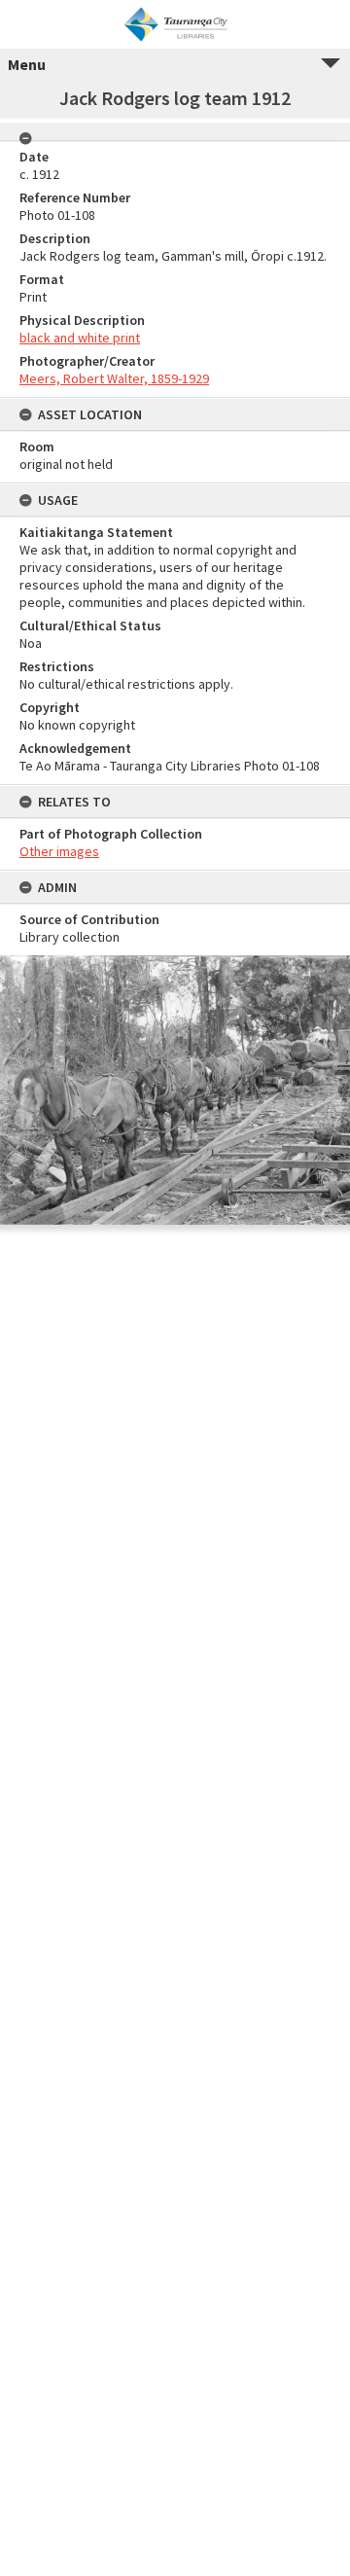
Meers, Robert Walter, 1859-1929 (114, 378)
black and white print (80, 338)
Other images (59, 851)
